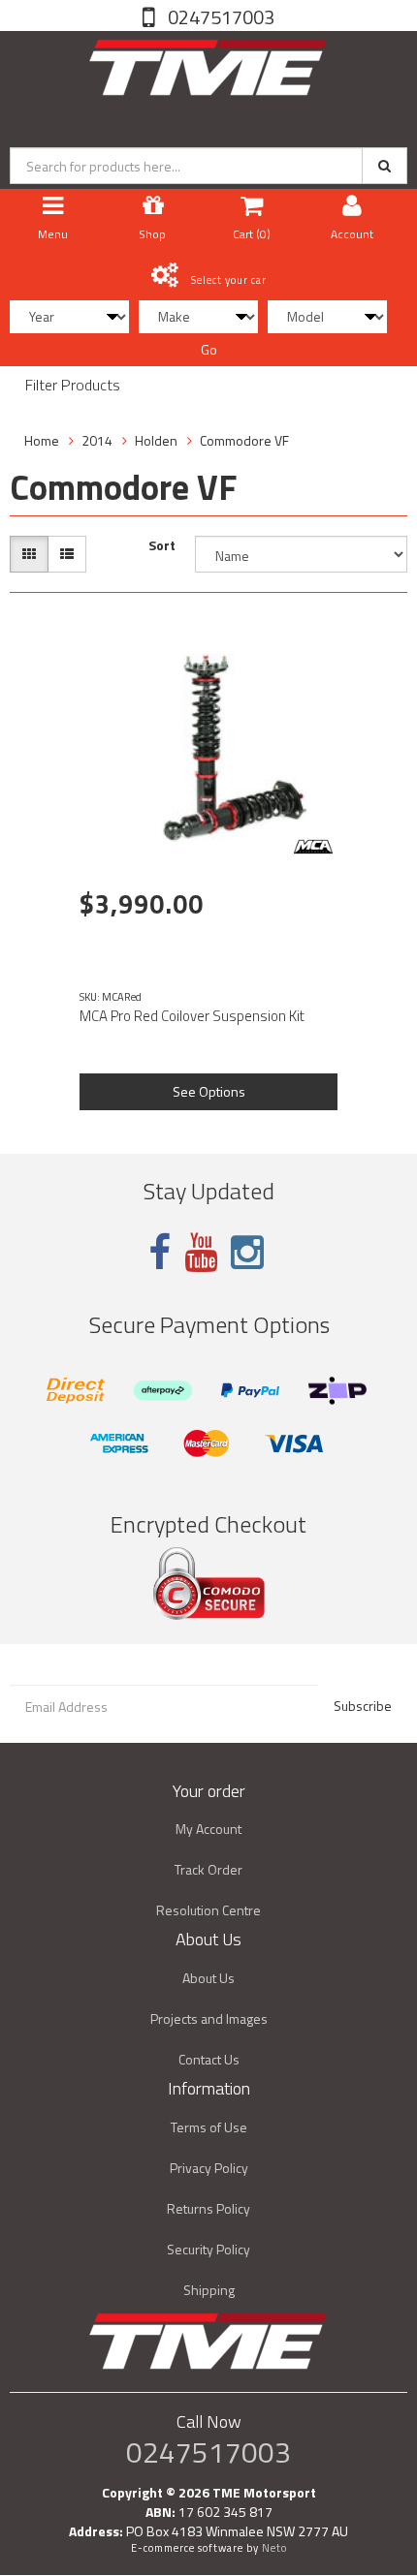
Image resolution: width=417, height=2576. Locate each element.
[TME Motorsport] (208, 63)
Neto (274, 2548)
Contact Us (209, 2059)
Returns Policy (208, 2208)
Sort (162, 545)
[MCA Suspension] (313, 847)
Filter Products (73, 386)
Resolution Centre (208, 1910)
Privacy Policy (209, 2168)
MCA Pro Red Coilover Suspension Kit (192, 1016)
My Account (208, 1829)
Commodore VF (244, 440)
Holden (156, 440)
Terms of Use (209, 2127)
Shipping (209, 2290)
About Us (208, 1978)
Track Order (208, 1869)
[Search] (385, 166)
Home (42, 440)
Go (209, 349)
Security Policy (208, 2249)
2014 (97, 440)
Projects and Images (209, 2018)
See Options (209, 1091)
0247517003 (219, 17)
